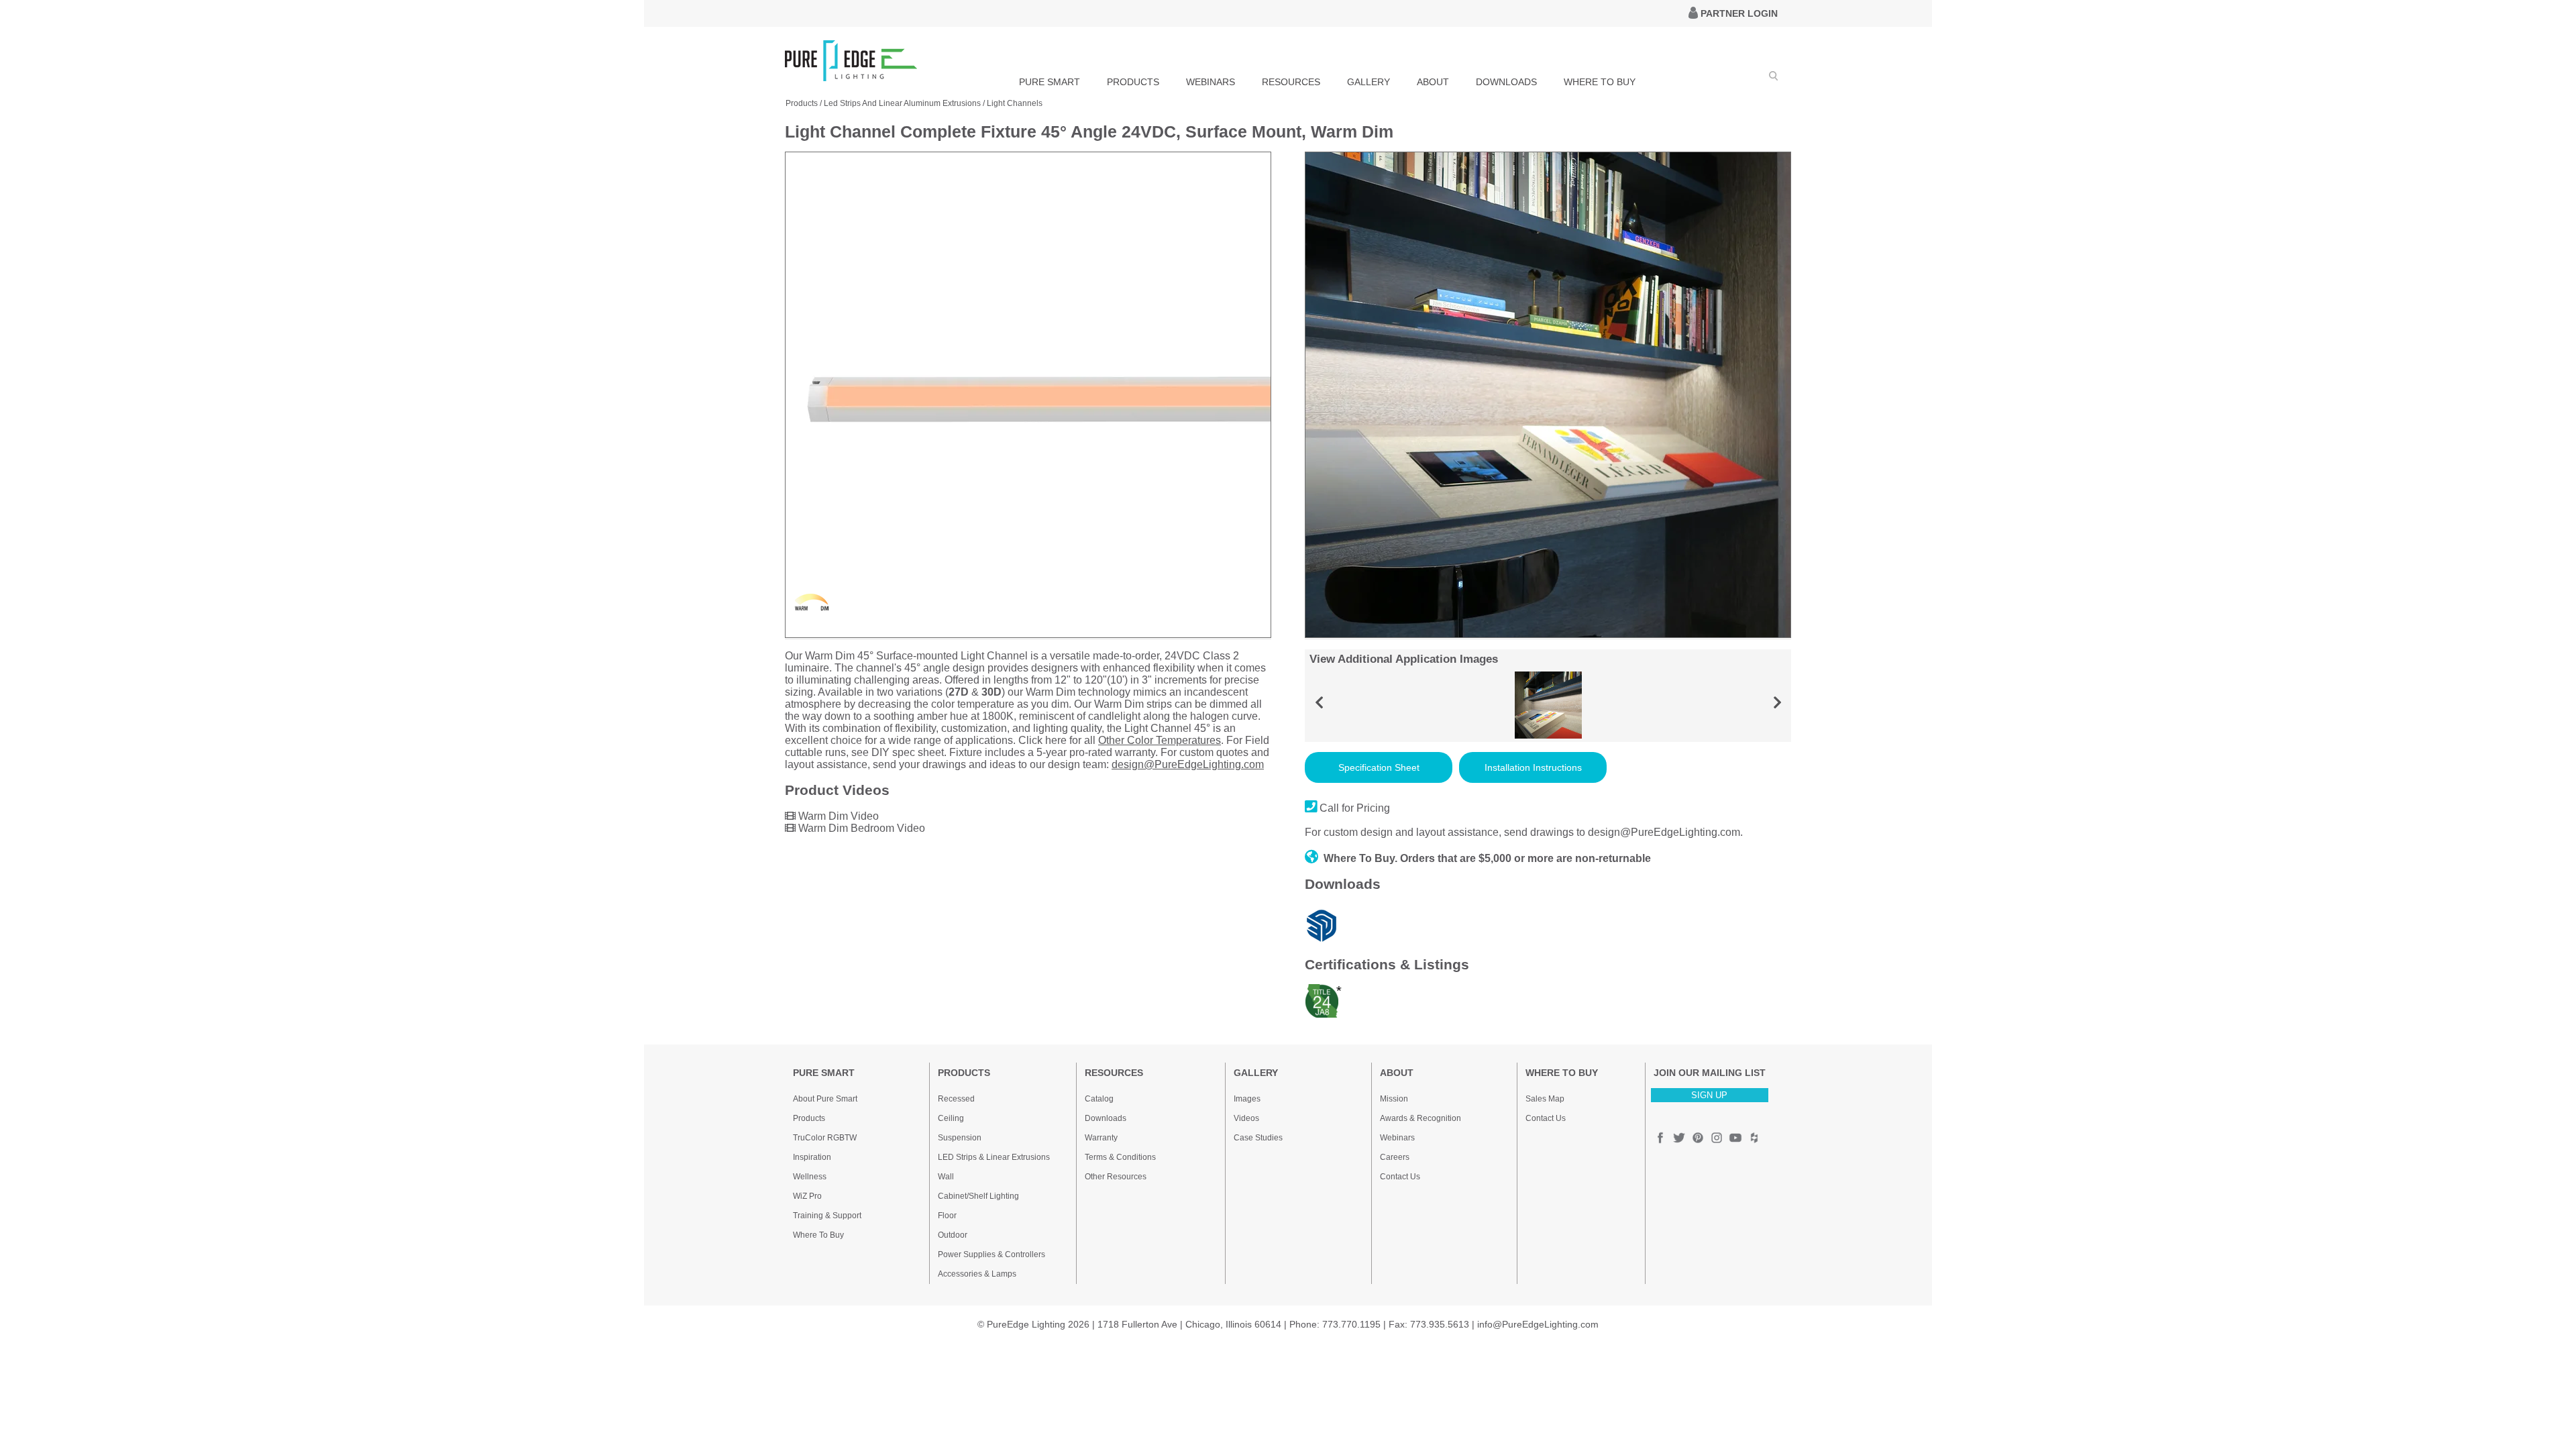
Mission (1394, 1099)
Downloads (1106, 1118)
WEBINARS (1211, 82)
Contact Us (1400, 1177)
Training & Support (827, 1216)
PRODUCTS (1133, 82)
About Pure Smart (825, 1099)
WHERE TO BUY (1600, 82)
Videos (1246, 1118)
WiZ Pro (807, 1196)
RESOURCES (1291, 82)
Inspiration (812, 1157)
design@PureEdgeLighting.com (1188, 764)
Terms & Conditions (1120, 1157)
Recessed (956, 1099)
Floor (947, 1216)
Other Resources (1116, 1177)
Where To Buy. (1360, 858)
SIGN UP (1709, 1095)
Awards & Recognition (1420, 1118)
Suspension (960, 1138)
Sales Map (1545, 1099)
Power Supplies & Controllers (991, 1254)
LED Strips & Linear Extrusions (994, 1157)
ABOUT (1433, 82)
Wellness (810, 1177)
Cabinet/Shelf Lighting (978, 1196)
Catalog (1099, 1099)
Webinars (1397, 1138)
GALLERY (1368, 82)
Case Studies (1258, 1138)
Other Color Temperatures (1160, 740)
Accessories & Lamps (977, 1274)
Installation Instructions (1533, 767)
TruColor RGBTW (825, 1138)
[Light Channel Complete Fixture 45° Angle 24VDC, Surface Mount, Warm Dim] (1028, 635)
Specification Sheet (1379, 767)
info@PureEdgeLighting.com (1538, 1324)
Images (1247, 1099)
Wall (946, 1177)
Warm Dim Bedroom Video (860, 828)
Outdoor (953, 1235)
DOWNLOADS (1506, 82)
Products (809, 1118)
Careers (1395, 1157)
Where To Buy (818, 1235)
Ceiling (951, 1118)
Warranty (1101, 1138)
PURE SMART (1050, 82)
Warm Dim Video (837, 816)
